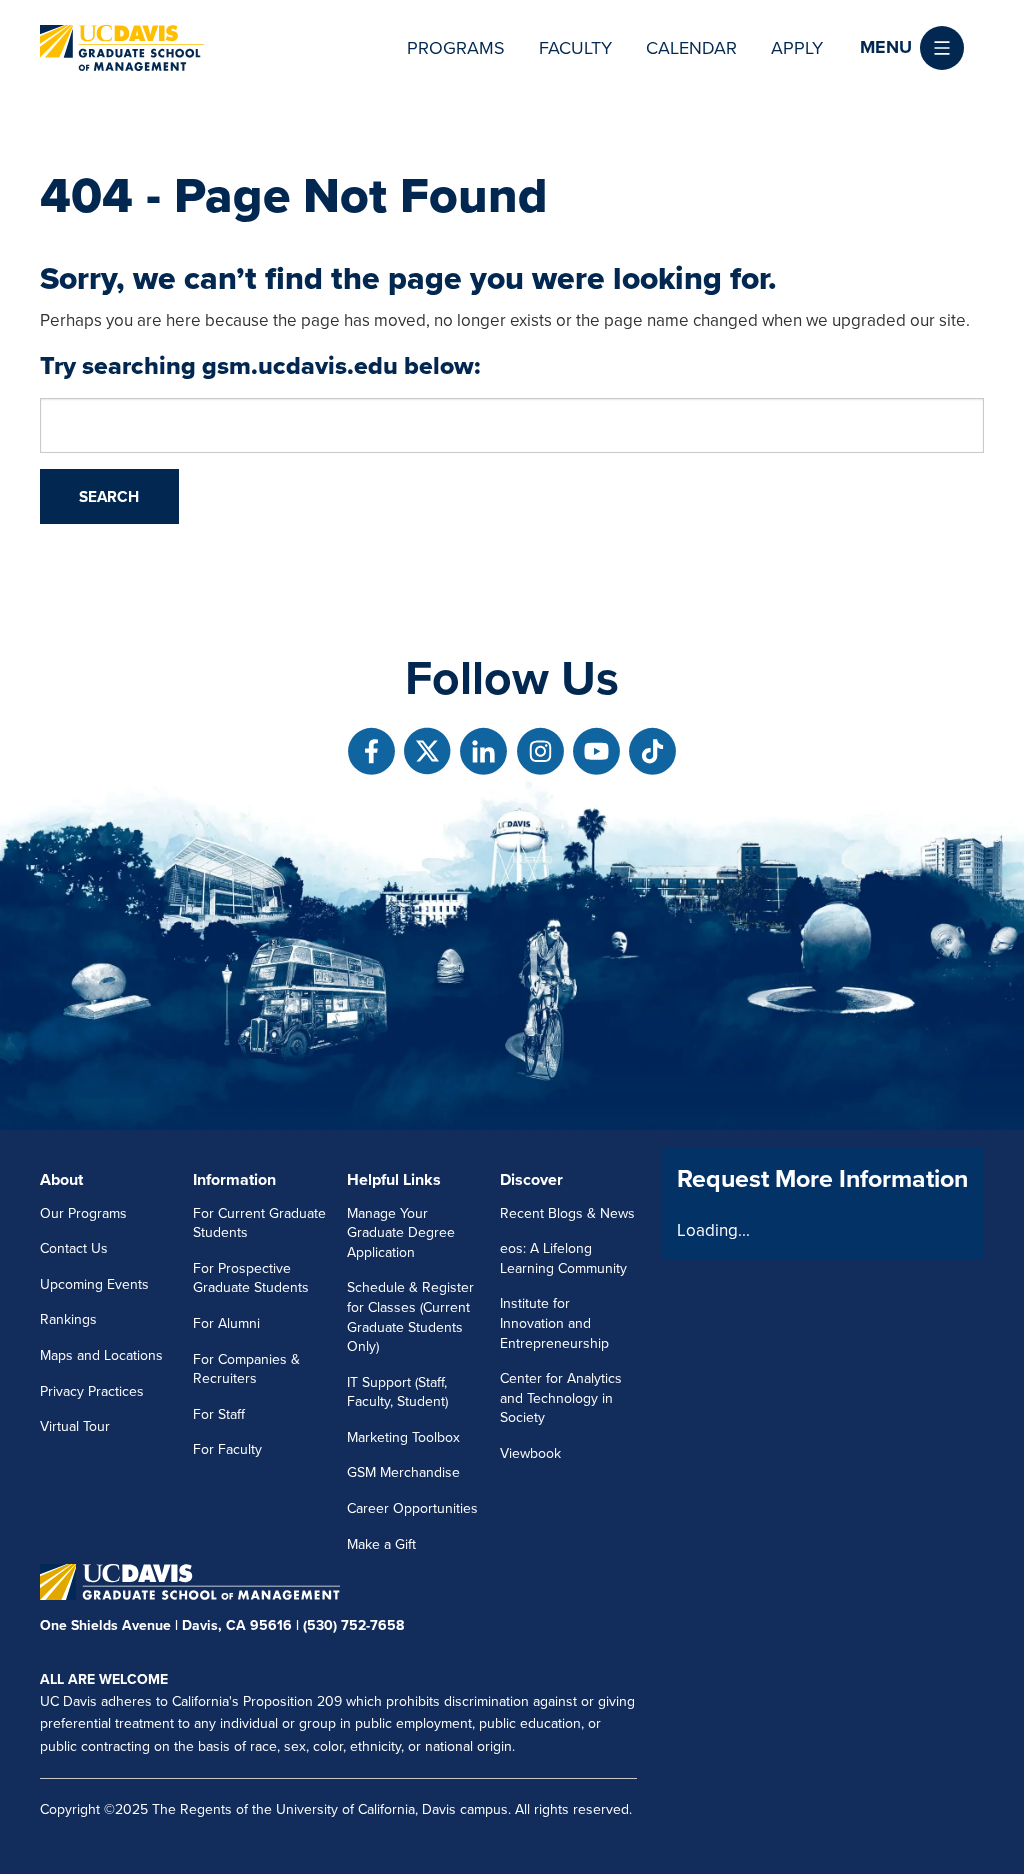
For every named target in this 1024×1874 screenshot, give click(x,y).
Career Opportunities (412, 1508)
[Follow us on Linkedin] (483, 751)
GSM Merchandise (403, 1472)
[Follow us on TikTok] (652, 751)
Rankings (68, 1319)
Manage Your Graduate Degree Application (401, 1233)
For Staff (219, 1414)
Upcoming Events (94, 1284)
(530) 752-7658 (353, 1625)
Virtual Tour (75, 1426)
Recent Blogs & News (567, 1213)
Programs (456, 48)
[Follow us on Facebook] (371, 751)
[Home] (122, 48)
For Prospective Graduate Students (251, 1278)
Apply (797, 48)
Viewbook (530, 1453)
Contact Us (74, 1248)
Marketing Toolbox (403, 1437)
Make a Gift (381, 1544)
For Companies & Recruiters (246, 1369)
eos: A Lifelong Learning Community (563, 1258)
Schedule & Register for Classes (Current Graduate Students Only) (410, 1317)
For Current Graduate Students (259, 1223)
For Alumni (226, 1323)
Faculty (575, 48)
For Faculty (227, 1449)
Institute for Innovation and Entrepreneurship (554, 1323)
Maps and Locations (101, 1355)
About (61, 1180)
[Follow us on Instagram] (540, 751)
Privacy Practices (92, 1391)
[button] (912, 48)
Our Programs (83, 1213)
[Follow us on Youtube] (596, 751)
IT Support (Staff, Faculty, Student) (397, 1392)
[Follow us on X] (427, 751)
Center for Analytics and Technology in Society (561, 1398)
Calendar (691, 48)
